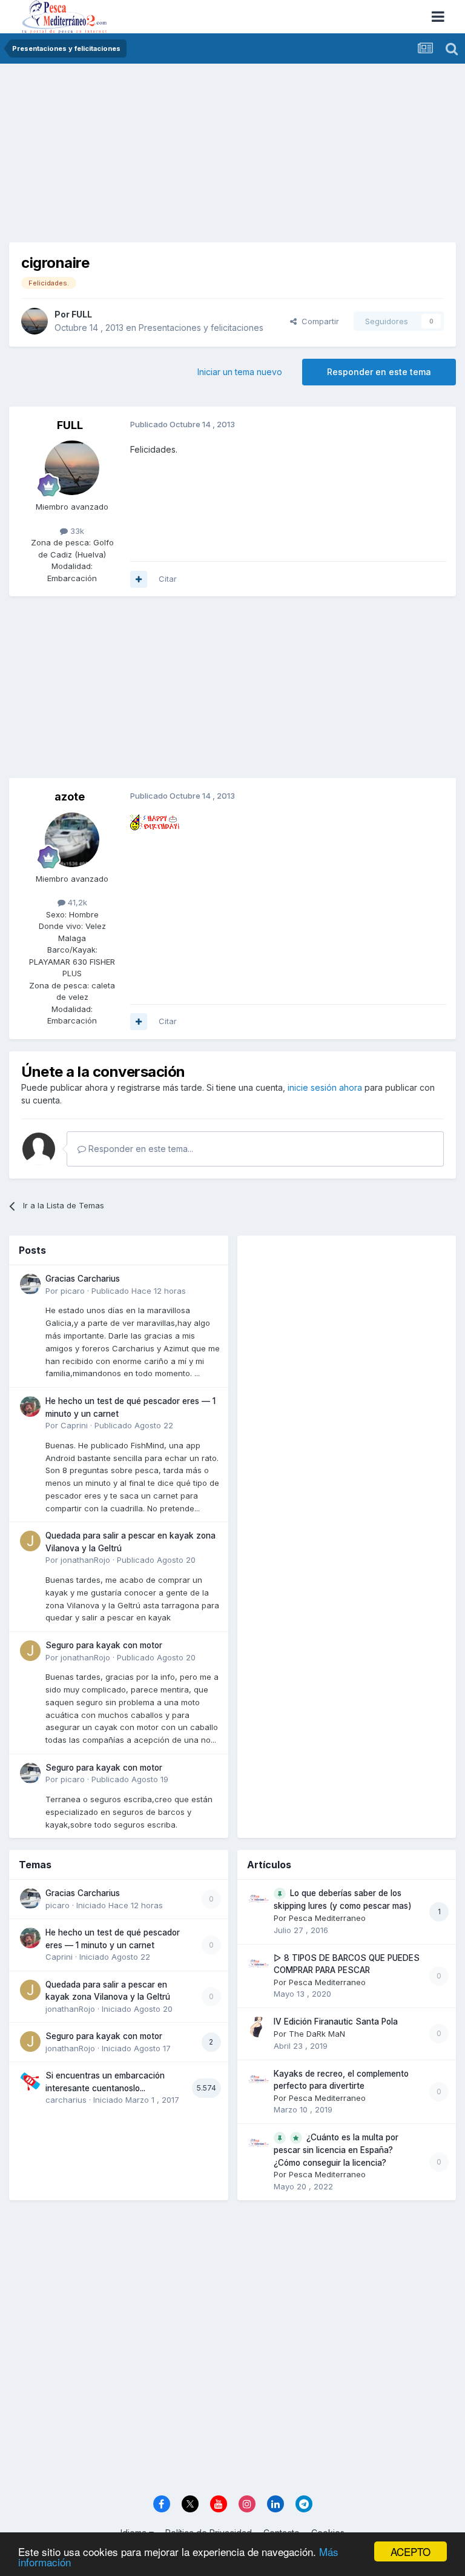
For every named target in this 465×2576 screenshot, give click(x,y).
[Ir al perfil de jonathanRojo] (30, 1541)
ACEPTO (411, 2551)
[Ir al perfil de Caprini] (30, 1406)
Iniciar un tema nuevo (240, 372)
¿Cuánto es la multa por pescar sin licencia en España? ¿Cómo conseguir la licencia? (336, 2150)
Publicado (139, 1291)
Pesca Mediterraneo (327, 1918)
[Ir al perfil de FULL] (35, 321)
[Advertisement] (232, 158)
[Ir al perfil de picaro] (30, 1284)
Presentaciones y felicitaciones (201, 328)
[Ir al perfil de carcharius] (30, 2081)
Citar (168, 579)
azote (70, 797)
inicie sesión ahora (325, 1087)
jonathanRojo (85, 1560)
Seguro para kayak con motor (104, 1645)
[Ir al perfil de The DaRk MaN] (259, 2027)
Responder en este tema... (140, 1149)
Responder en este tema (379, 372)
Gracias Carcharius (83, 1279)
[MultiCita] (139, 579)
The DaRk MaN (317, 2034)
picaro (73, 1291)
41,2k (76, 902)
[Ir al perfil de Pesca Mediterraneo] (259, 1899)
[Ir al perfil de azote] (72, 840)
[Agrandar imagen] (155, 821)
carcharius (66, 2100)
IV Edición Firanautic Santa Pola (336, 2022)
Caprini (74, 1425)
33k (76, 531)
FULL (82, 314)
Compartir (318, 321)
